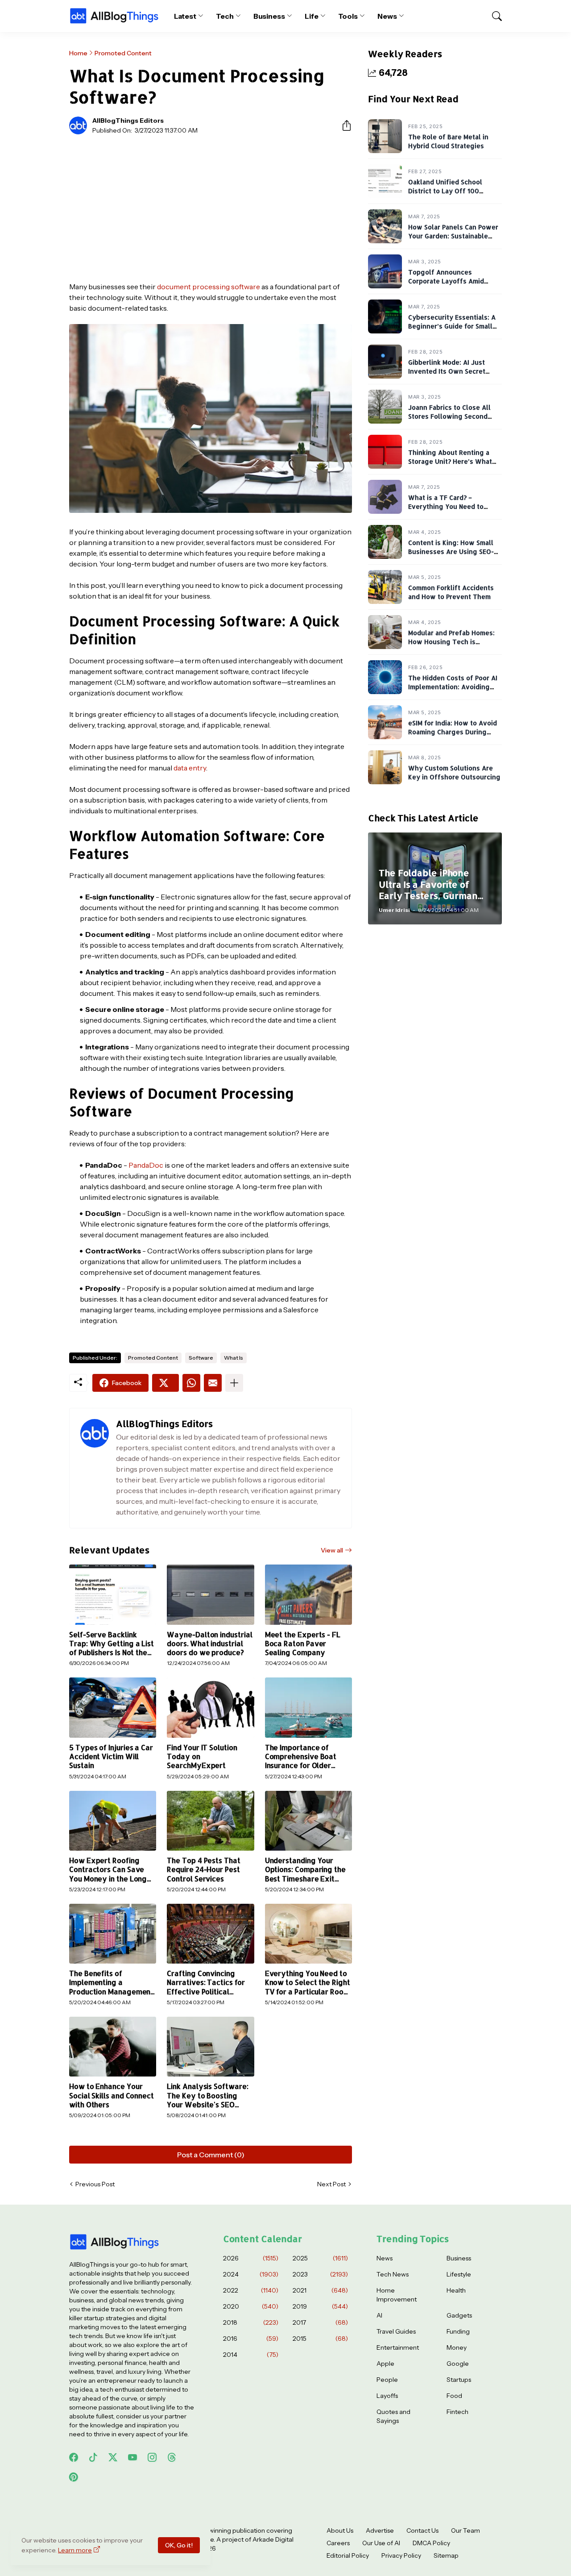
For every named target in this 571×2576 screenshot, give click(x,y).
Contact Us (422, 2530)
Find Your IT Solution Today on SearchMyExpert (202, 1757)
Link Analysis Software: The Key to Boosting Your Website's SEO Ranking (207, 2095)
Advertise (380, 2530)
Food (454, 2396)
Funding (458, 2331)
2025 (320, 2258)
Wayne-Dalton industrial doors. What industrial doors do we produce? (209, 1644)
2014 (251, 2355)
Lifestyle (459, 2274)
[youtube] (132, 2457)
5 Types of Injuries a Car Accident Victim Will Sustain (111, 1757)
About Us (340, 2530)
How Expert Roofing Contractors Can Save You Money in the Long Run (108, 1870)
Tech (225, 16)
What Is (234, 1358)
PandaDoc (146, 1165)
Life (312, 16)
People (387, 2380)
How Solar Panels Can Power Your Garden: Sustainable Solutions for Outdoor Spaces (455, 236)
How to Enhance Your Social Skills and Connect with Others (112, 2095)
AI (379, 2315)
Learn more (75, 2550)
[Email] (213, 1383)
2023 (320, 2274)
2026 (251, 2258)
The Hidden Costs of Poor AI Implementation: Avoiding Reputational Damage (453, 687)
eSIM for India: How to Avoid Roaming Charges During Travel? (453, 732)
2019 (320, 2306)
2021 (320, 2290)
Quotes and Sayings (393, 2416)
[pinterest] (74, 2477)
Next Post (331, 2184)
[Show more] (234, 1383)
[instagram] (152, 2457)
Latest (185, 16)
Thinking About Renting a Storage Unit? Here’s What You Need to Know (450, 461)
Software (201, 1358)
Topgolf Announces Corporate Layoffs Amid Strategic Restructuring (446, 281)
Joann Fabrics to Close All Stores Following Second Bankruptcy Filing (449, 416)
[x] (113, 2457)
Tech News (393, 2274)
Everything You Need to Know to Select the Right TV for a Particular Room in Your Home (308, 1983)
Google (458, 2364)
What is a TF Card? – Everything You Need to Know (446, 506)
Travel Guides (396, 2331)
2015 (320, 2339)
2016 (251, 2339)
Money (457, 2347)
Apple (385, 2364)
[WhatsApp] (191, 1383)
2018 (251, 2322)
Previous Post (95, 2184)
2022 (251, 2290)
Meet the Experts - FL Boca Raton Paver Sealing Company (303, 1644)
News (387, 16)
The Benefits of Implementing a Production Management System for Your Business (112, 1983)
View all (332, 1550)
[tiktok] (93, 2457)
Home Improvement (397, 2295)
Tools (348, 16)
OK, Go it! (179, 2545)
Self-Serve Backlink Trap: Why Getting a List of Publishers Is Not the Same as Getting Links (112, 1644)
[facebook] (74, 2457)
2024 (251, 2274)
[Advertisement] (211, 208)
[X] (166, 1383)
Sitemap (446, 2555)
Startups (459, 2380)
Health (456, 2290)
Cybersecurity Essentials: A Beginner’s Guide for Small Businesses (452, 326)
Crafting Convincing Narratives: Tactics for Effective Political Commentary (206, 1983)
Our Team (465, 2530)
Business (269, 16)
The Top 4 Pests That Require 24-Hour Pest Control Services (203, 1870)
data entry (190, 768)
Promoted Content (123, 53)
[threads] (172, 2457)
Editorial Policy (348, 2555)
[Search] (493, 16)
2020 (251, 2306)
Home (78, 53)
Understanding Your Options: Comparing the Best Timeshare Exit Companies (305, 1870)
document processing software (209, 287)
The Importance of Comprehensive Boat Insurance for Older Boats (301, 1757)
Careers (338, 2543)
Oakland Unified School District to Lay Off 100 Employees (445, 191)
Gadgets (459, 2315)
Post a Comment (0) (211, 2155)
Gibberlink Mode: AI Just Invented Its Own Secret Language (447, 371)
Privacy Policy (401, 2555)
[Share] (343, 125)
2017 (320, 2322)
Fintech (457, 2412)
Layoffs (387, 2396)
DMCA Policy (431, 2543)
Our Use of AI (381, 2543)
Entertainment (398, 2347)
